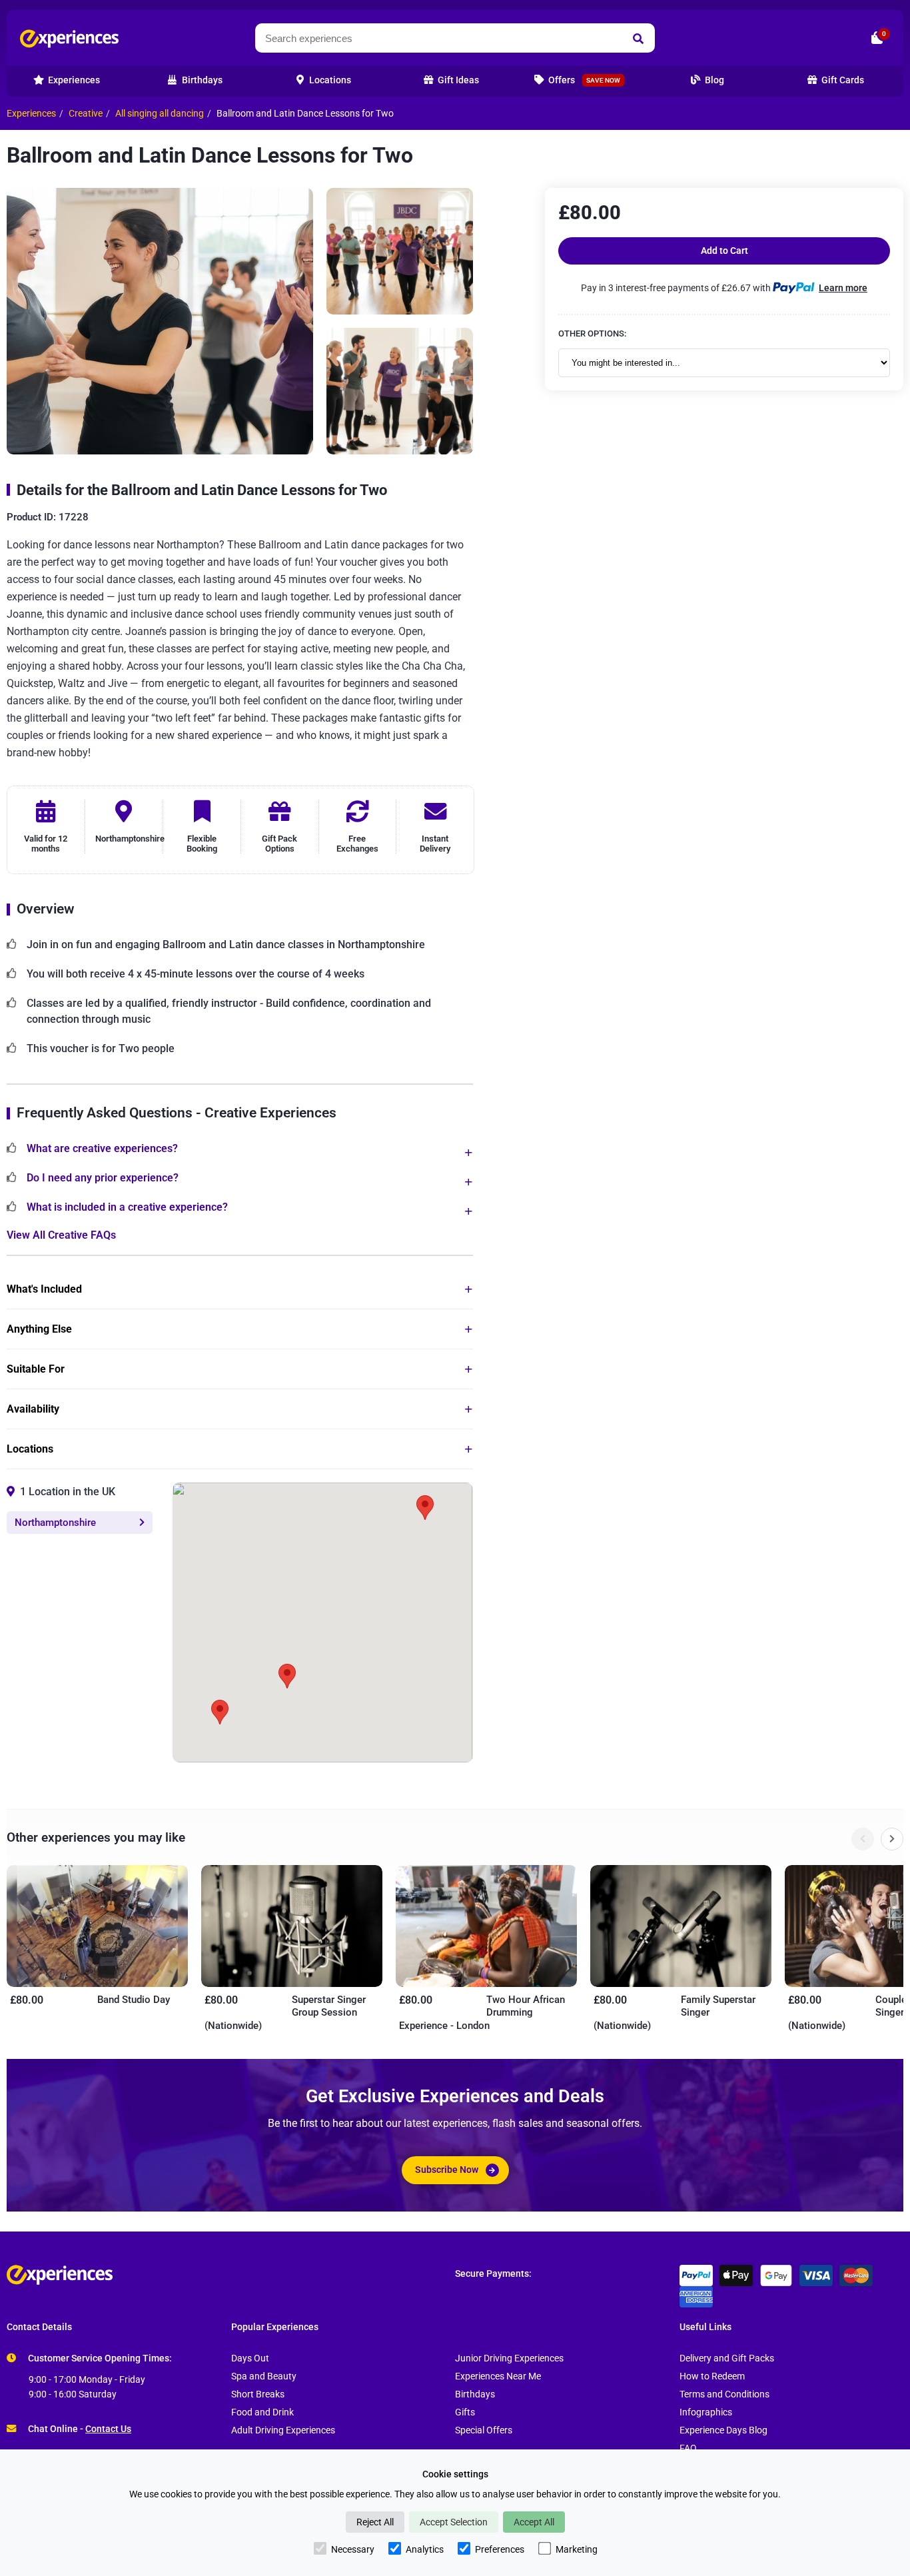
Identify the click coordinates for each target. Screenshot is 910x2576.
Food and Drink (262, 2412)
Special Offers (484, 2430)
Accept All (534, 2522)
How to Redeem (712, 2376)
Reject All (375, 2522)
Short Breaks (258, 2394)
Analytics (425, 2549)
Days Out (250, 2358)
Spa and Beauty (264, 2376)
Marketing (577, 2549)
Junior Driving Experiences (509, 2358)
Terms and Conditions (724, 2394)
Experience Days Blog (723, 2430)
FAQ (688, 2448)
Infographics (706, 2412)
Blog (713, 80)
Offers (583, 80)
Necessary (353, 2549)
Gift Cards (842, 80)
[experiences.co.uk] (231, 2275)
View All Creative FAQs (61, 1235)
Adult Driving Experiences (283, 2430)
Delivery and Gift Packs (727, 2358)
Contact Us (108, 2429)
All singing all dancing (160, 114)
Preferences (500, 2549)
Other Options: (592, 333)
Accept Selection (454, 2522)
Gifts (465, 2412)
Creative (86, 114)
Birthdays (475, 2394)
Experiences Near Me (498, 2376)
